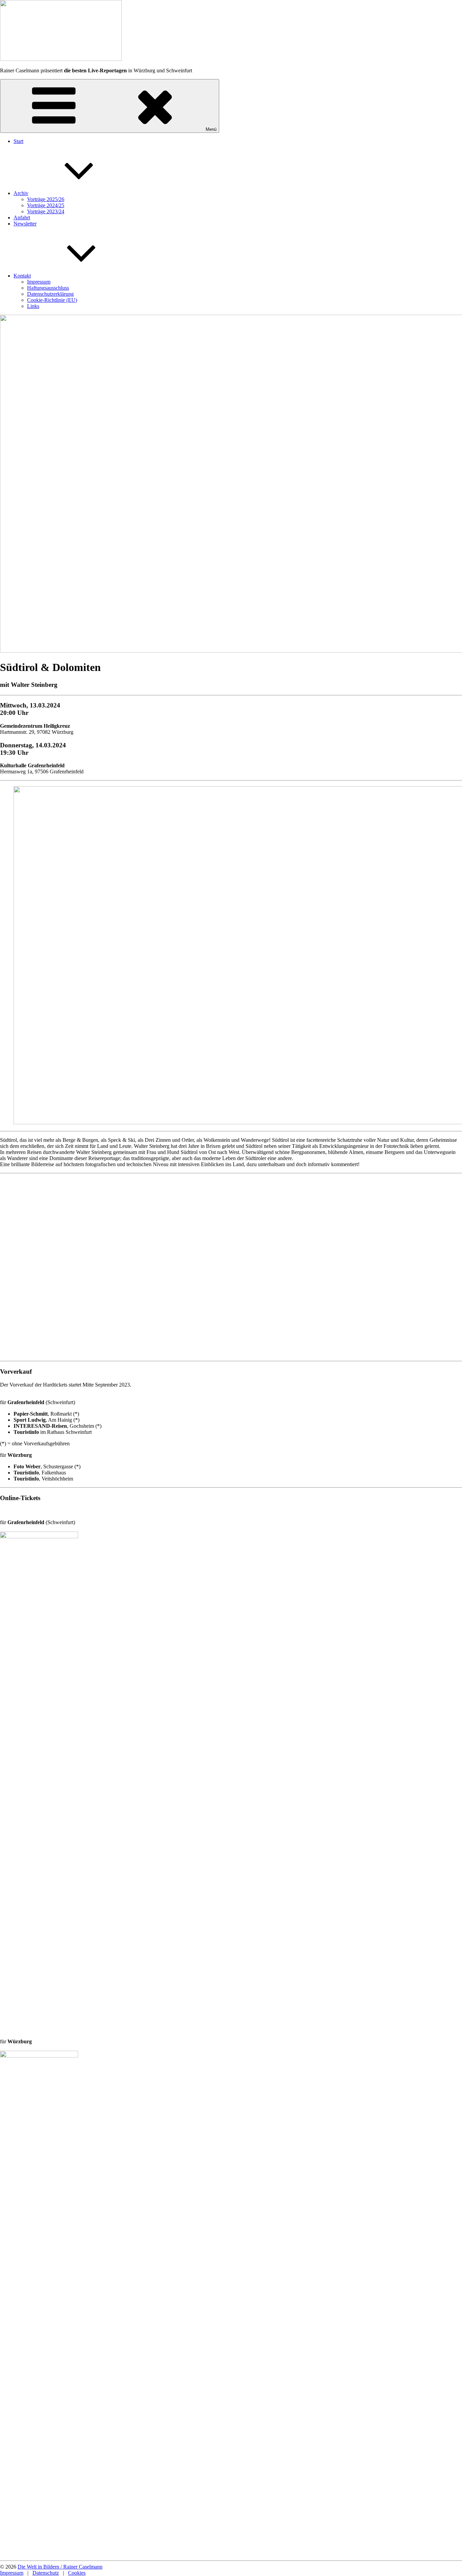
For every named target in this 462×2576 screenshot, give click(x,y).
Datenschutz (46, 2573)
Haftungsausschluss (48, 288)
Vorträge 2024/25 (46, 205)
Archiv (21, 193)
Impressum (39, 282)
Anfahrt (22, 218)
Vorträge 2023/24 (46, 211)
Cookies (77, 2573)
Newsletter (25, 224)
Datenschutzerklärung (50, 294)
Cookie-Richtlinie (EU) (52, 300)
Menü (211, 129)
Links (33, 306)
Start (18, 141)
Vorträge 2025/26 (46, 199)
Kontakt (22, 276)
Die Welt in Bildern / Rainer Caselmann (60, 2567)
